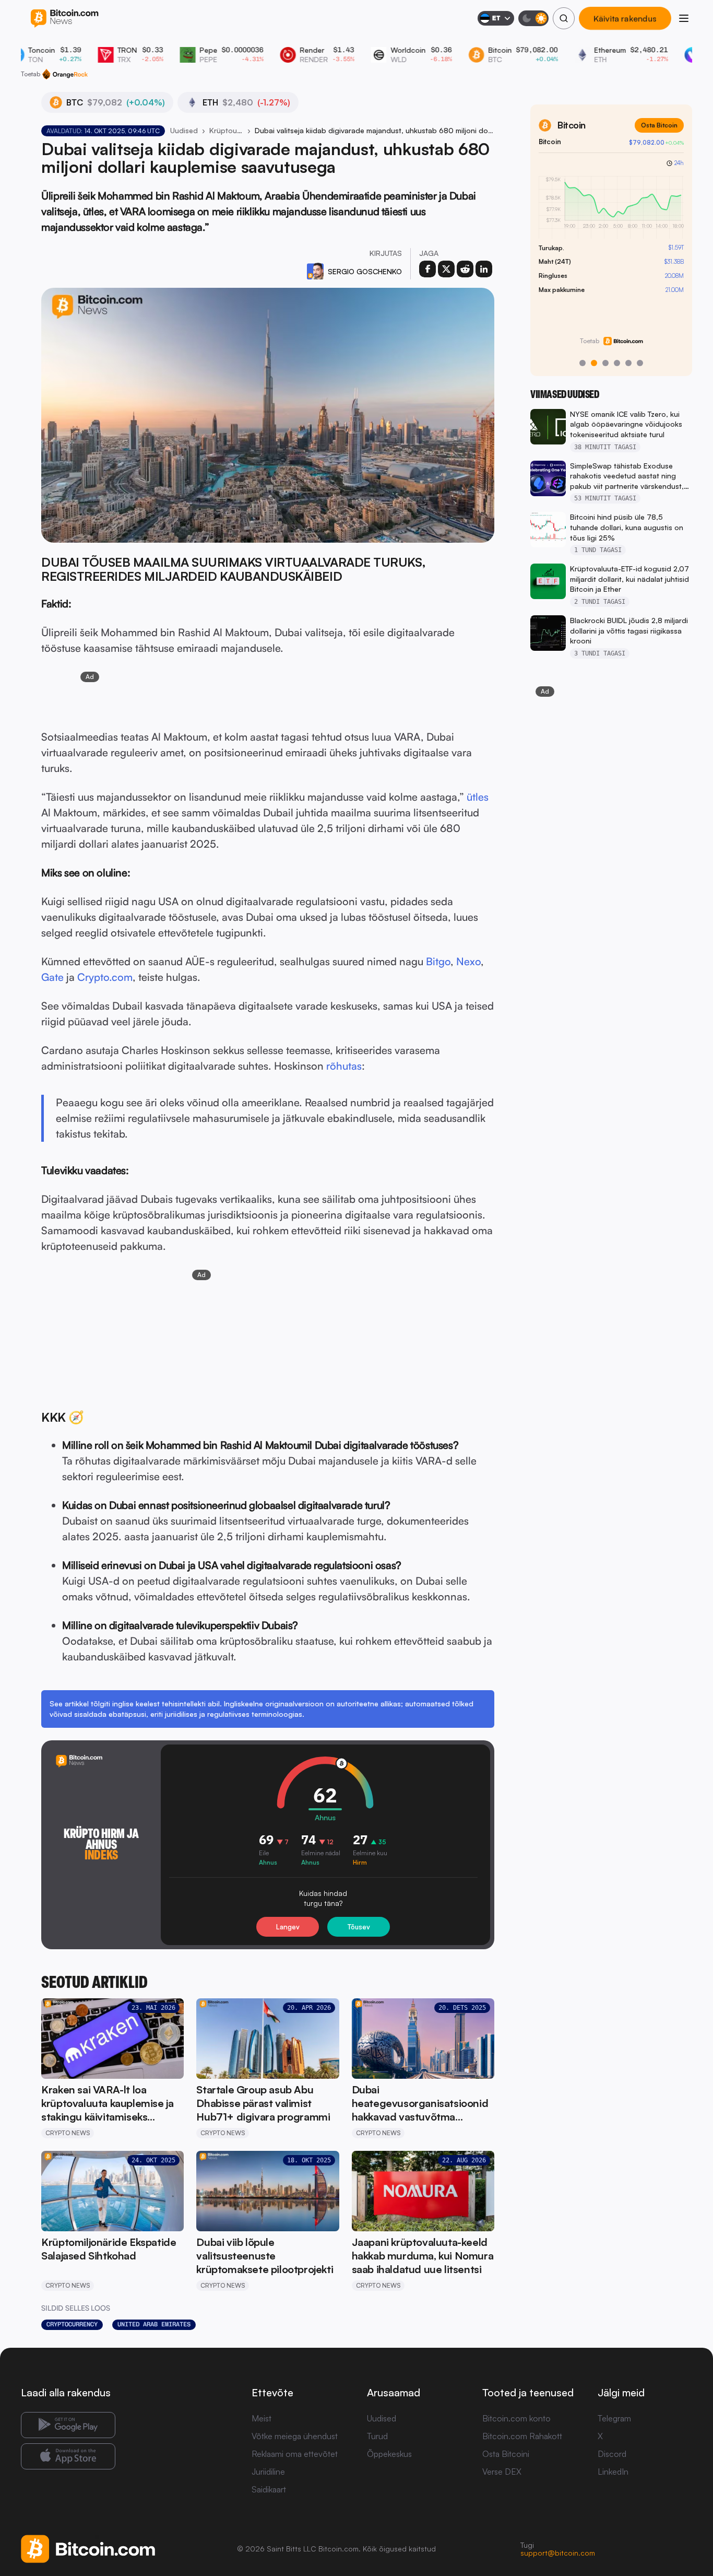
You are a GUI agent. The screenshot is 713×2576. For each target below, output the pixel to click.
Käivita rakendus (625, 18)
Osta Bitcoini (506, 2454)
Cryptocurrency (72, 2324)
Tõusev (359, 1927)
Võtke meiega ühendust (295, 2436)
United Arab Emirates (154, 2324)
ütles (478, 797)
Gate (52, 977)
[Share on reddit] (465, 269)
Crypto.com (105, 977)
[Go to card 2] (594, 363)
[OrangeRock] (65, 74)
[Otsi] (564, 18)
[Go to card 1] (583, 363)
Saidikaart (269, 2489)
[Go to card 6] (640, 363)
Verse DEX (502, 2472)
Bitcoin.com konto (516, 2418)
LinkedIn (613, 2472)
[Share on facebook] (427, 269)
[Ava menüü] (684, 18)
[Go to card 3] (605, 363)
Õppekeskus (389, 2454)
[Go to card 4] (617, 363)
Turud (377, 2436)
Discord (612, 2454)
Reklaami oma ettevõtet (295, 2454)
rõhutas (344, 1066)
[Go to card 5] (628, 363)
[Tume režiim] (533, 18)
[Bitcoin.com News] (64, 19)
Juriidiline (268, 2472)
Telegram (614, 2418)
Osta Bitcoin (659, 125)
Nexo (468, 961)
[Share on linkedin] (484, 269)
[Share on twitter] (446, 269)
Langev (288, 1927)
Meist (262, 2418)
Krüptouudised (226, 130)
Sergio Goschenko (365, 271)
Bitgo (438, 961)
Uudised (184, 130)
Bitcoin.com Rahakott (522, 2436)
